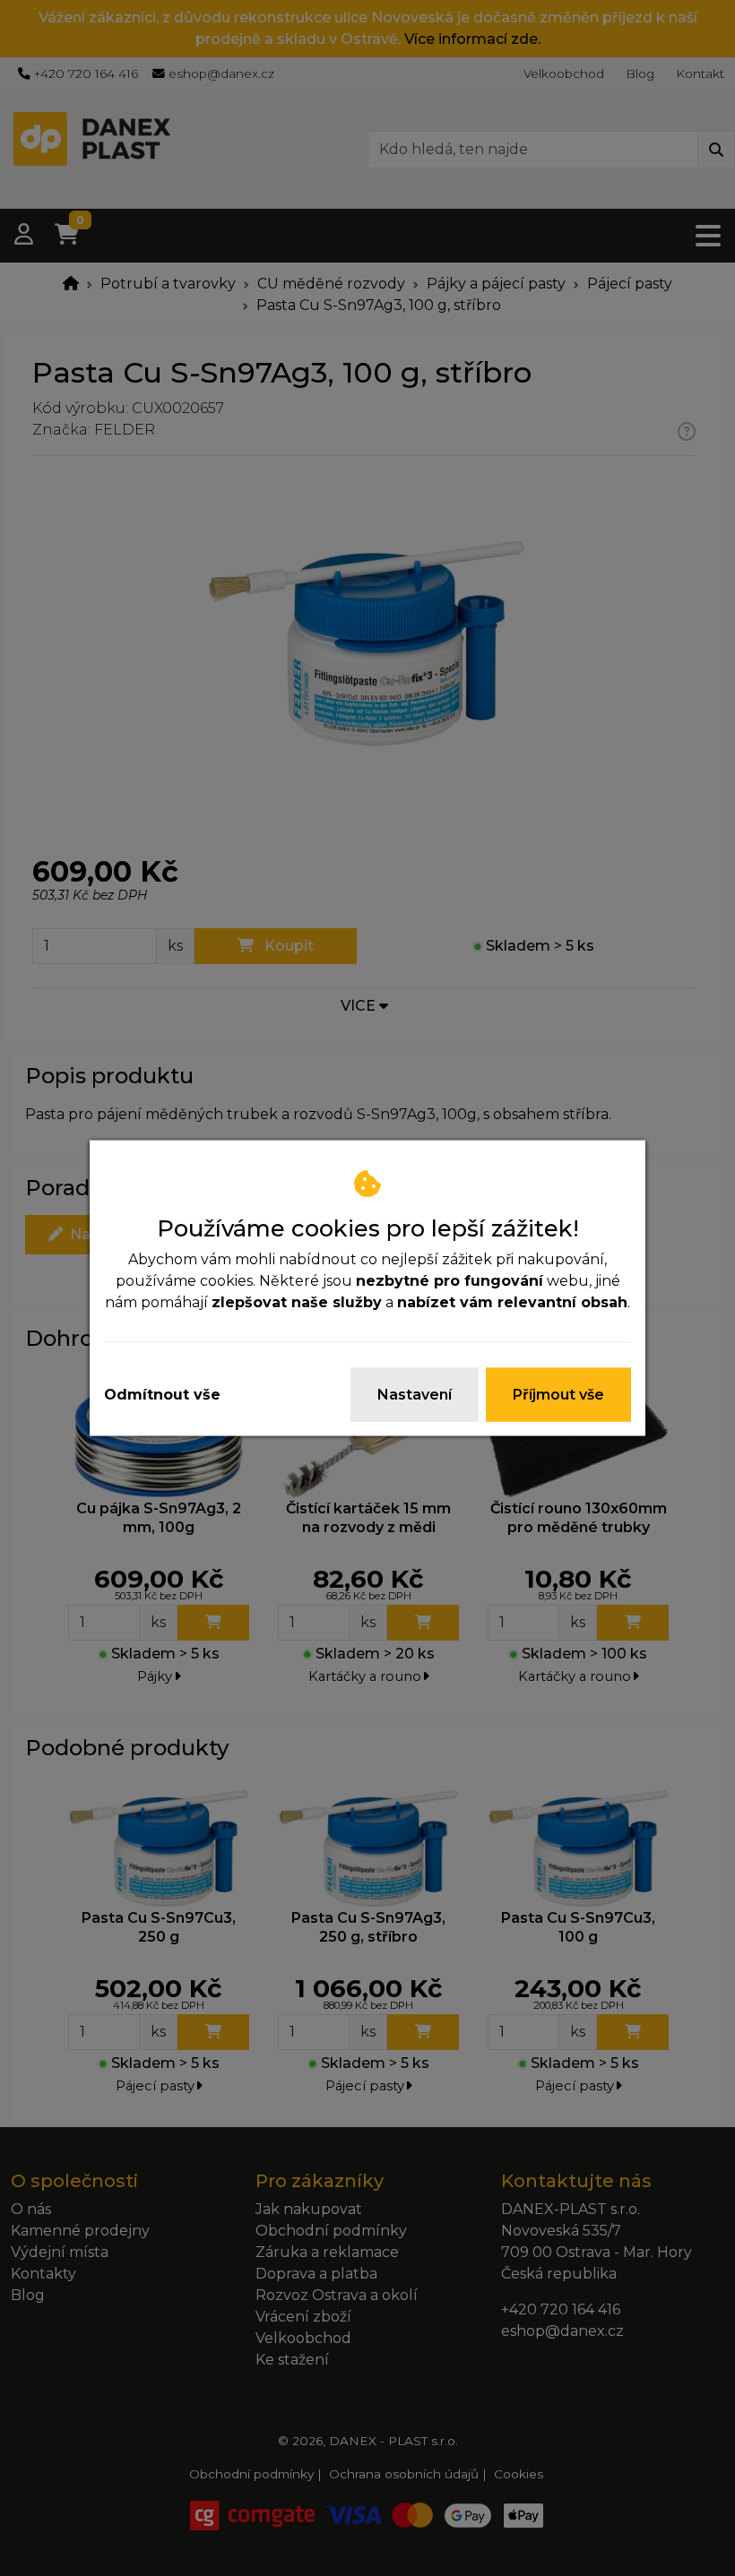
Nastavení (415, 1395)
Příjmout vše (558, 1395)
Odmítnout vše (162, 1395)
